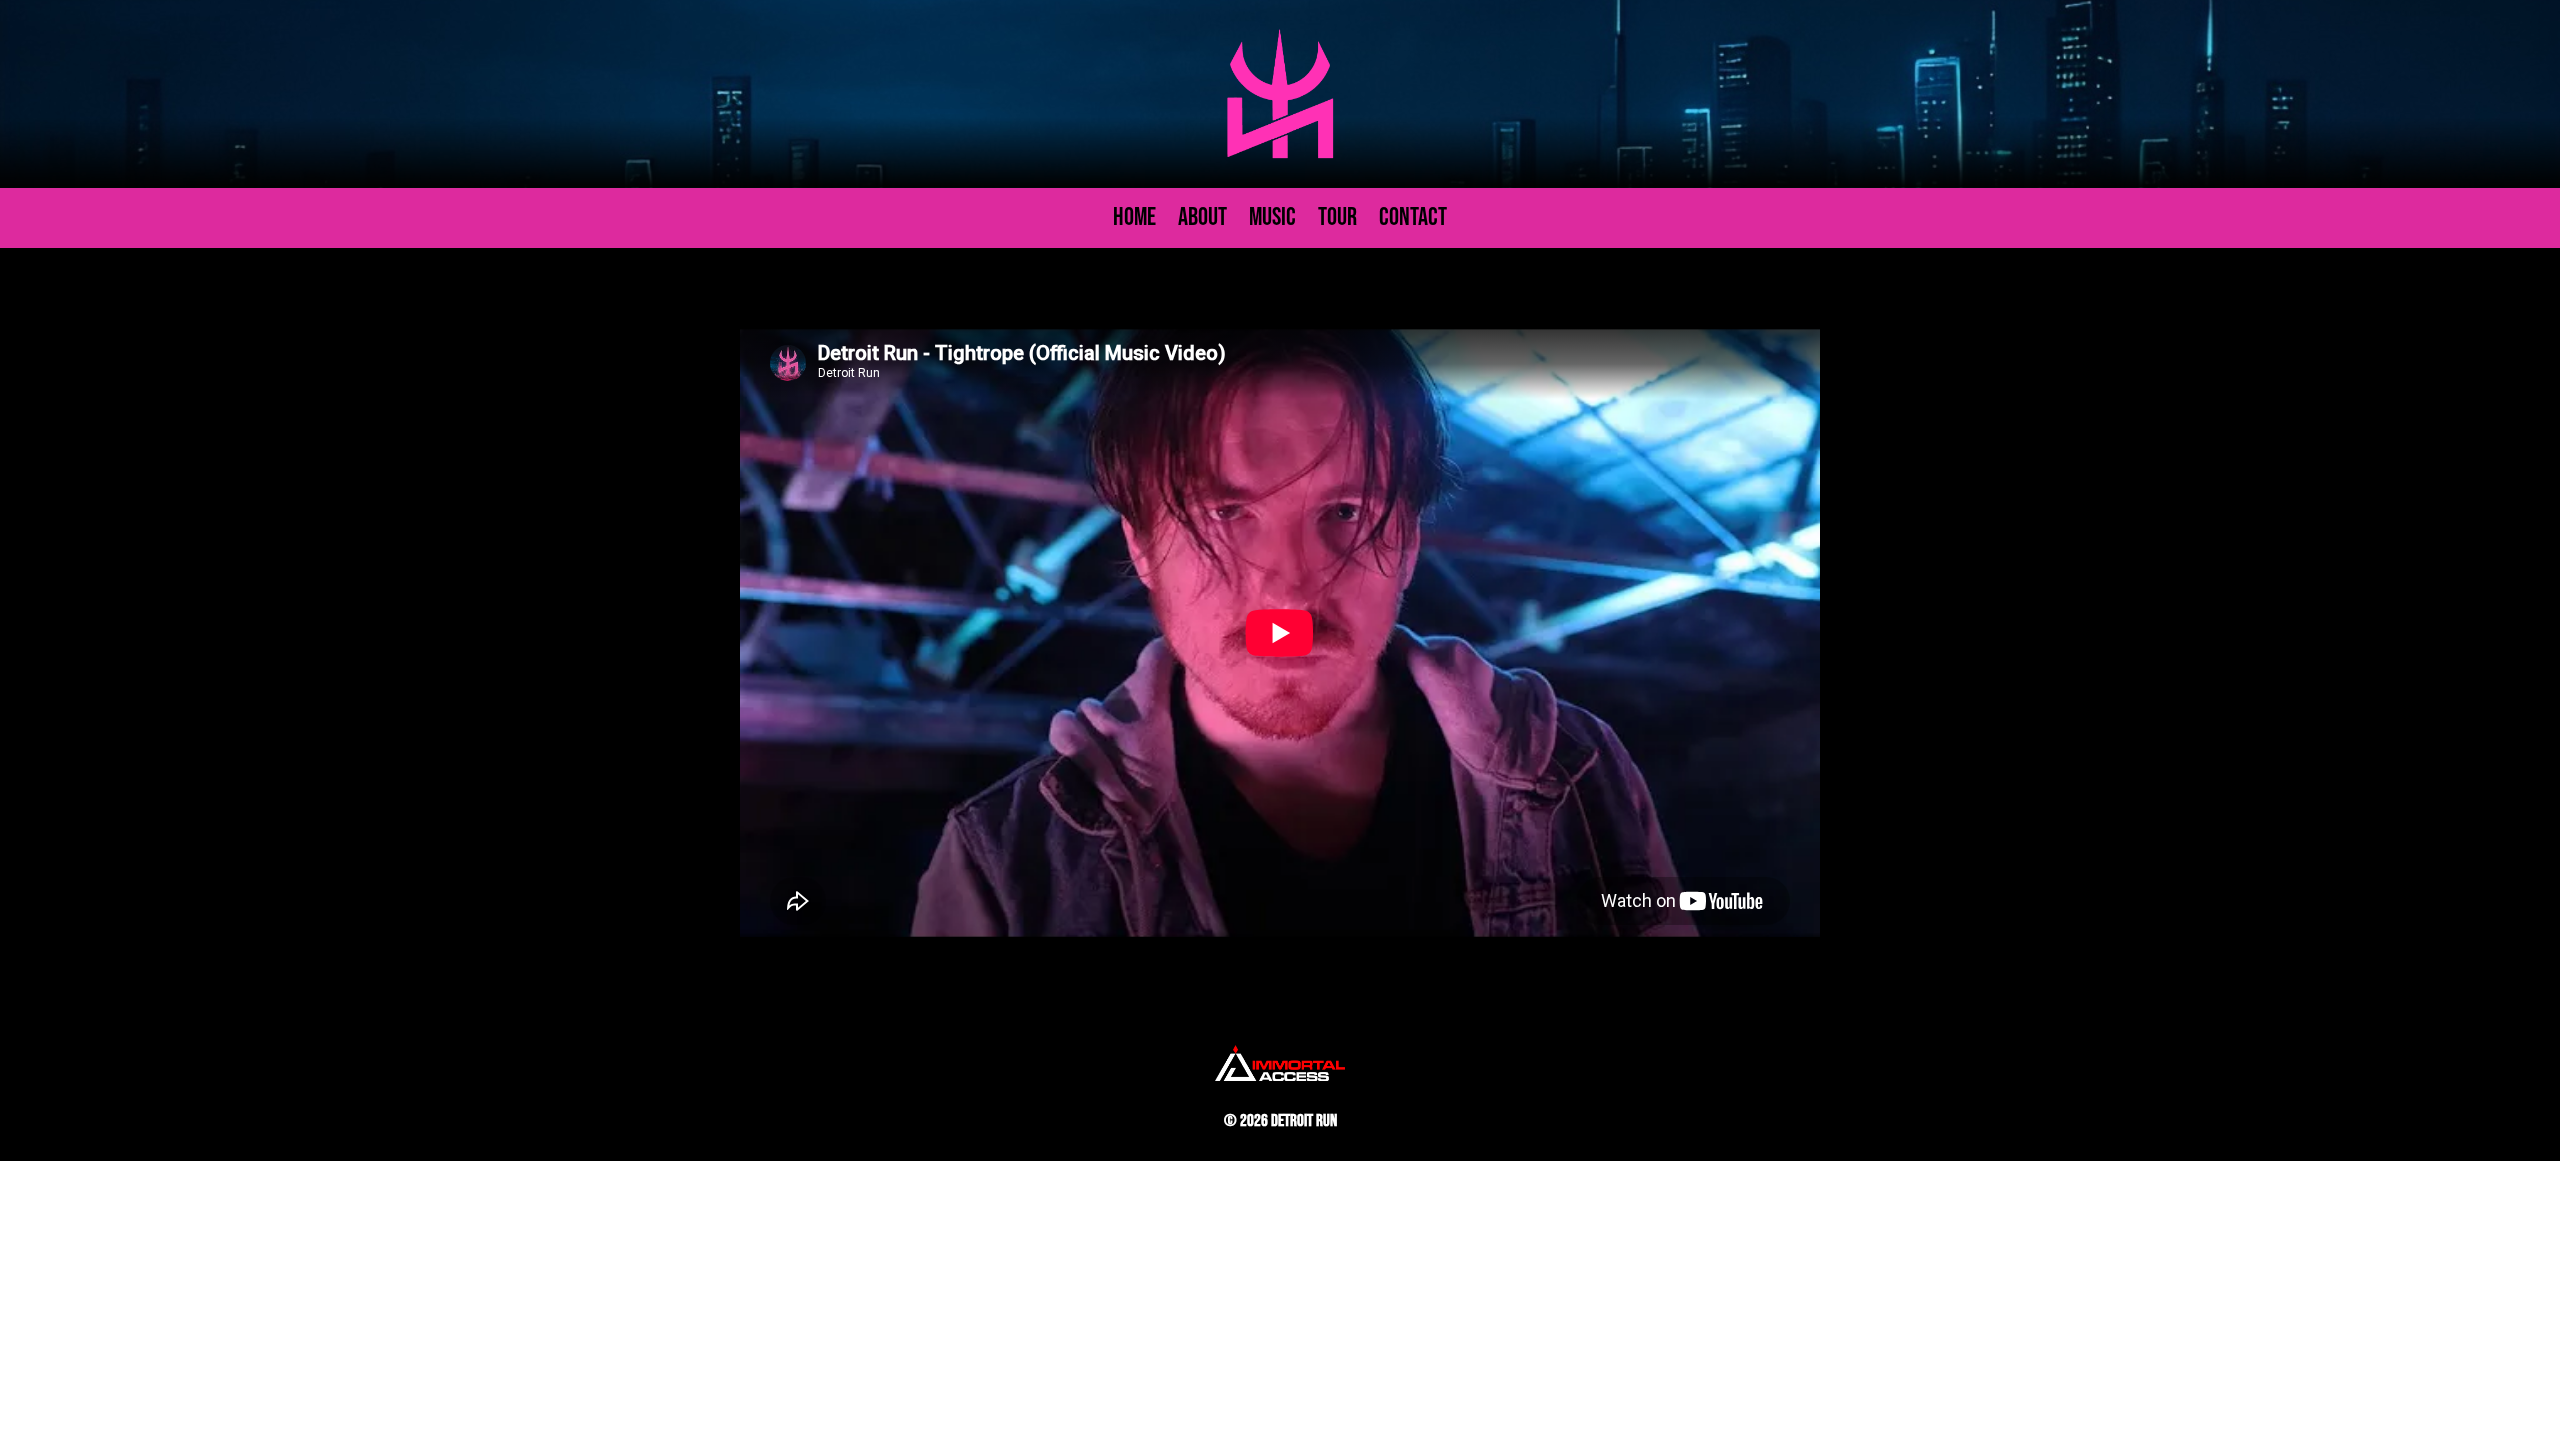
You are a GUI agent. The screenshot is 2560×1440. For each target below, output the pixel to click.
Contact (1413, 222)
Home (1134, 222)
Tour (1337, 222)
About (1202, 222)
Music (1272, 222)
